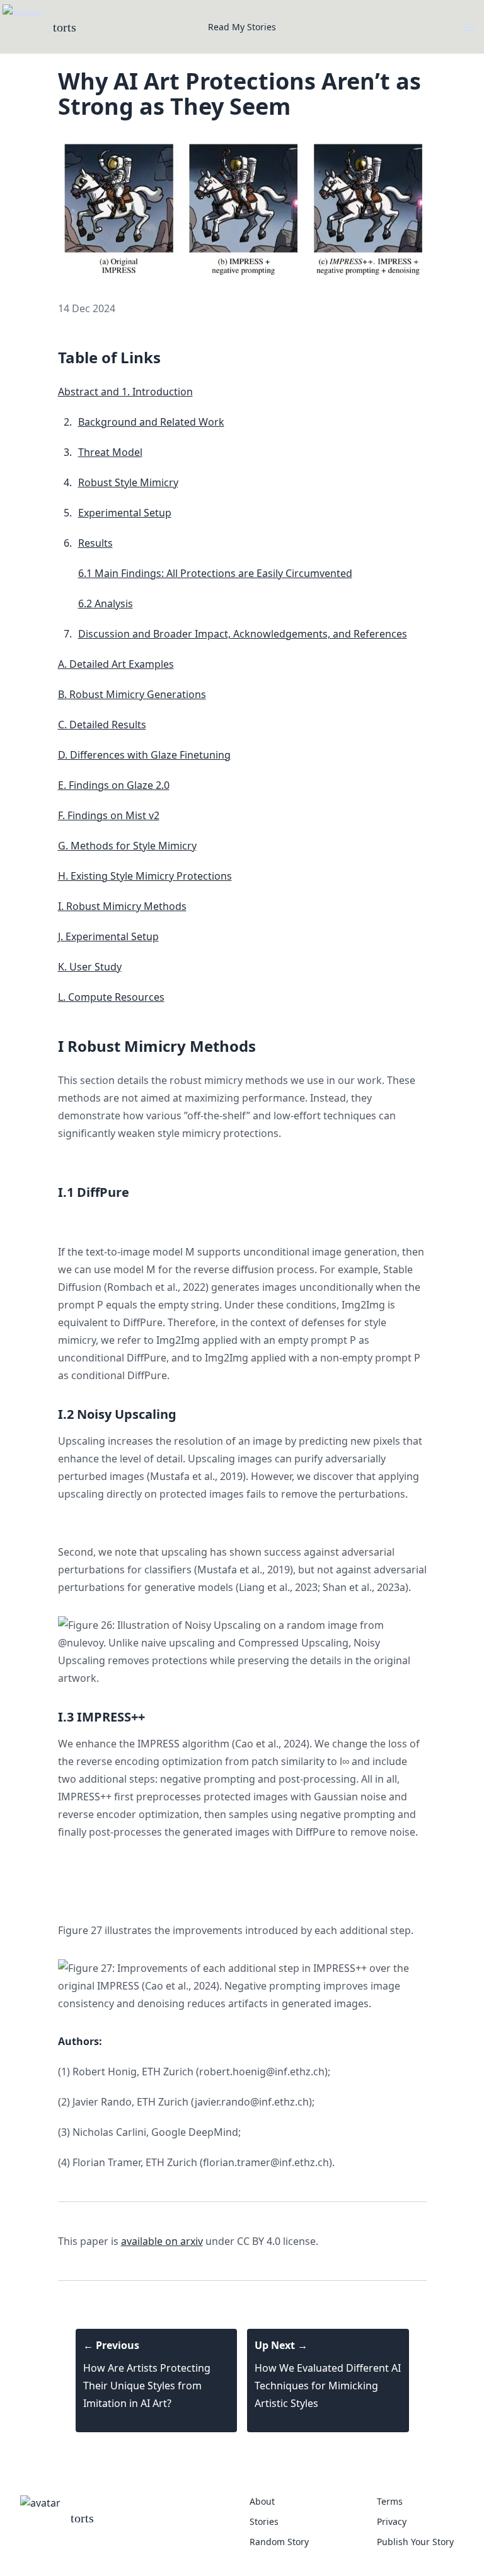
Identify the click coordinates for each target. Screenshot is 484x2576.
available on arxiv (162, 2241)
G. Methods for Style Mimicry (127, 846)
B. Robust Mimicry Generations (132, 694)
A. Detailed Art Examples (116, 664)
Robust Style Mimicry (128, 482)
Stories (264, 2521)
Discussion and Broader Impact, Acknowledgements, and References (243, 634)
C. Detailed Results (102, 725)
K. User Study (90, 967)
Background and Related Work (151, 422)
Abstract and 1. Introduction (125, 392)
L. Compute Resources (111, 997)
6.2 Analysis (106, 603)
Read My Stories (242, 27)
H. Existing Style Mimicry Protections (145, 876)
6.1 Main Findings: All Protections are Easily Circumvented (215, 573)
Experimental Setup (125, 513)
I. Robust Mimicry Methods (122, 906)
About (262, 2501)
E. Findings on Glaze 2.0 (114, 785)
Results (95, 543)
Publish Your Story (415, 2542)
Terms (390, 2501)
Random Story (279, 2542)
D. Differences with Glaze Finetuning (144, 755)
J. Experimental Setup (108, 936)
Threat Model (110, 452)
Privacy (392, 2521)
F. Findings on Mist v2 (109, 815)
